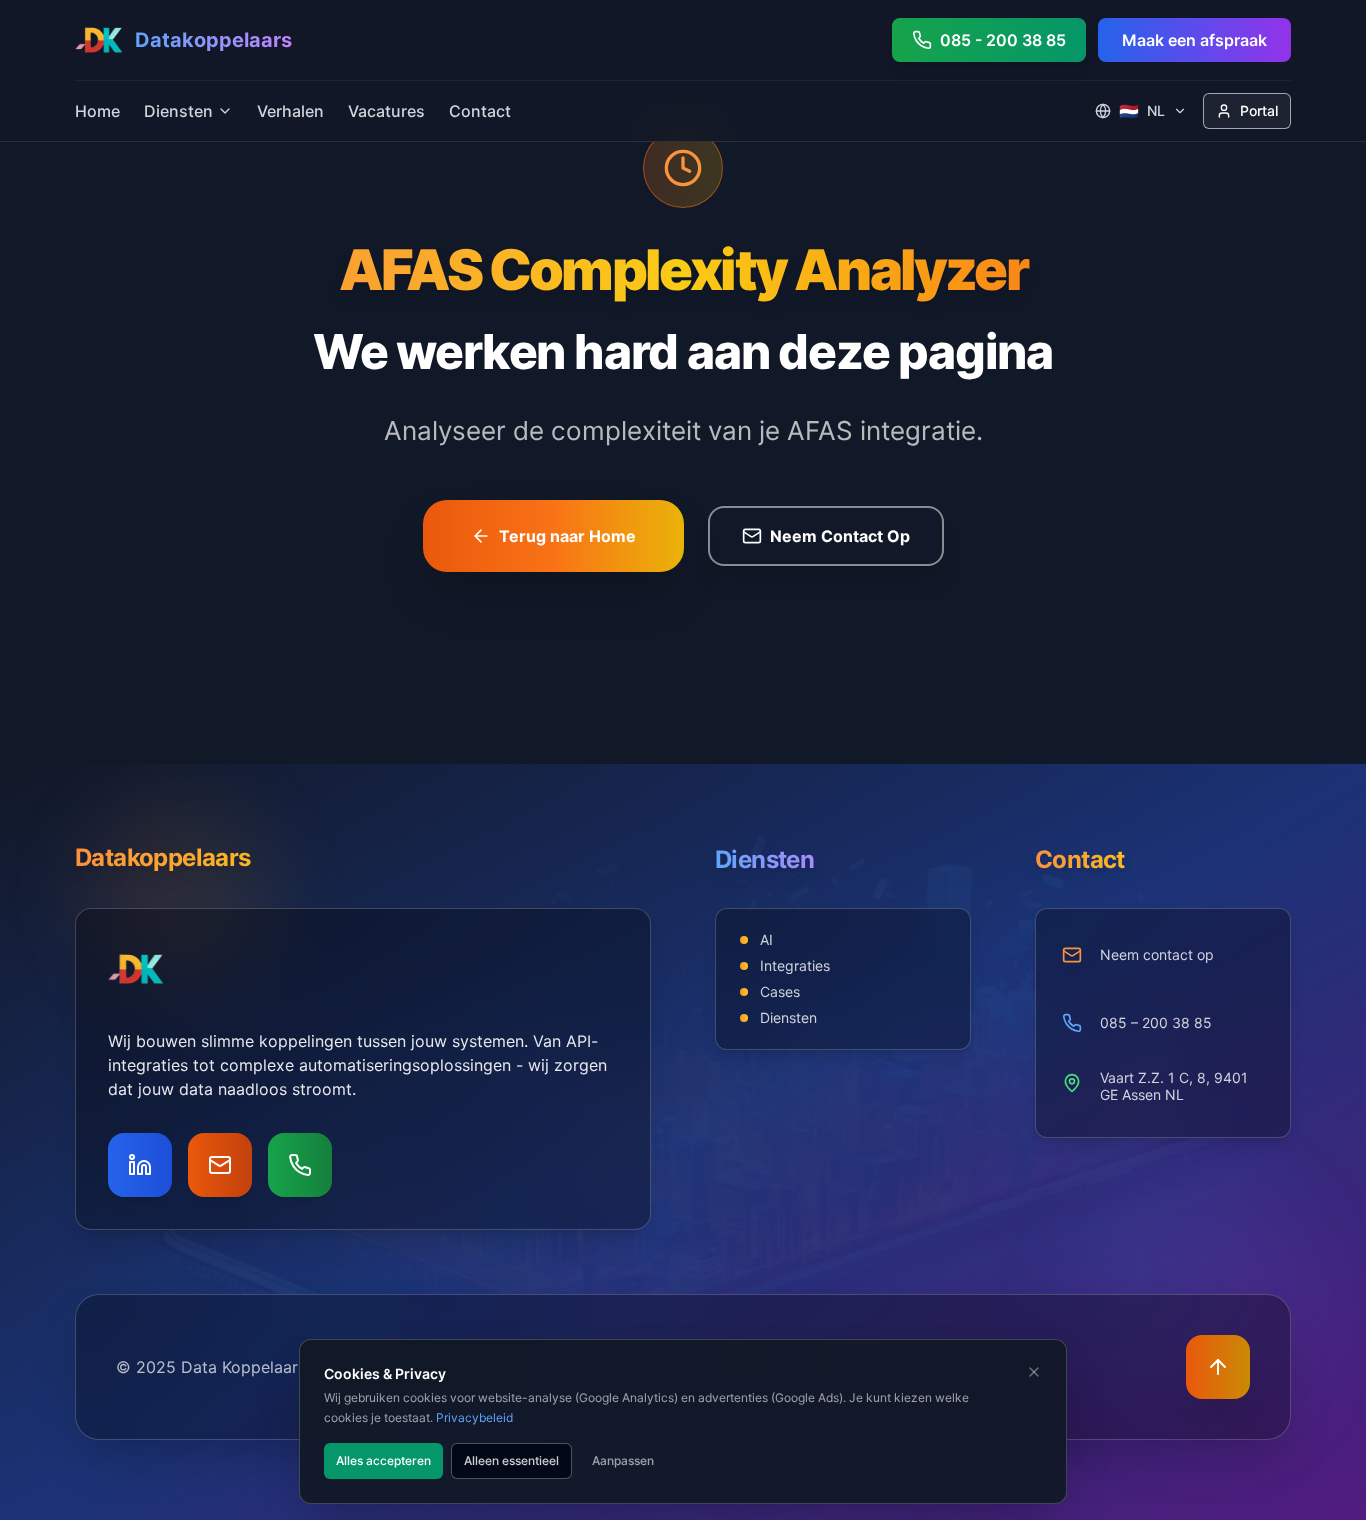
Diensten (178, 111)
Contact (480, 111)
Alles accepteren (383, 1460)
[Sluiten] (1034, 1372)
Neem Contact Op (840, 536)
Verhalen (290, 111)
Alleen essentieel (511, 1460)
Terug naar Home (567, 536)
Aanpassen (623, 1460)
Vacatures (386, 111)
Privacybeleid (474, 1417)
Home (97, 111)
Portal (1259, 110)
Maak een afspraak (1194, 40)
